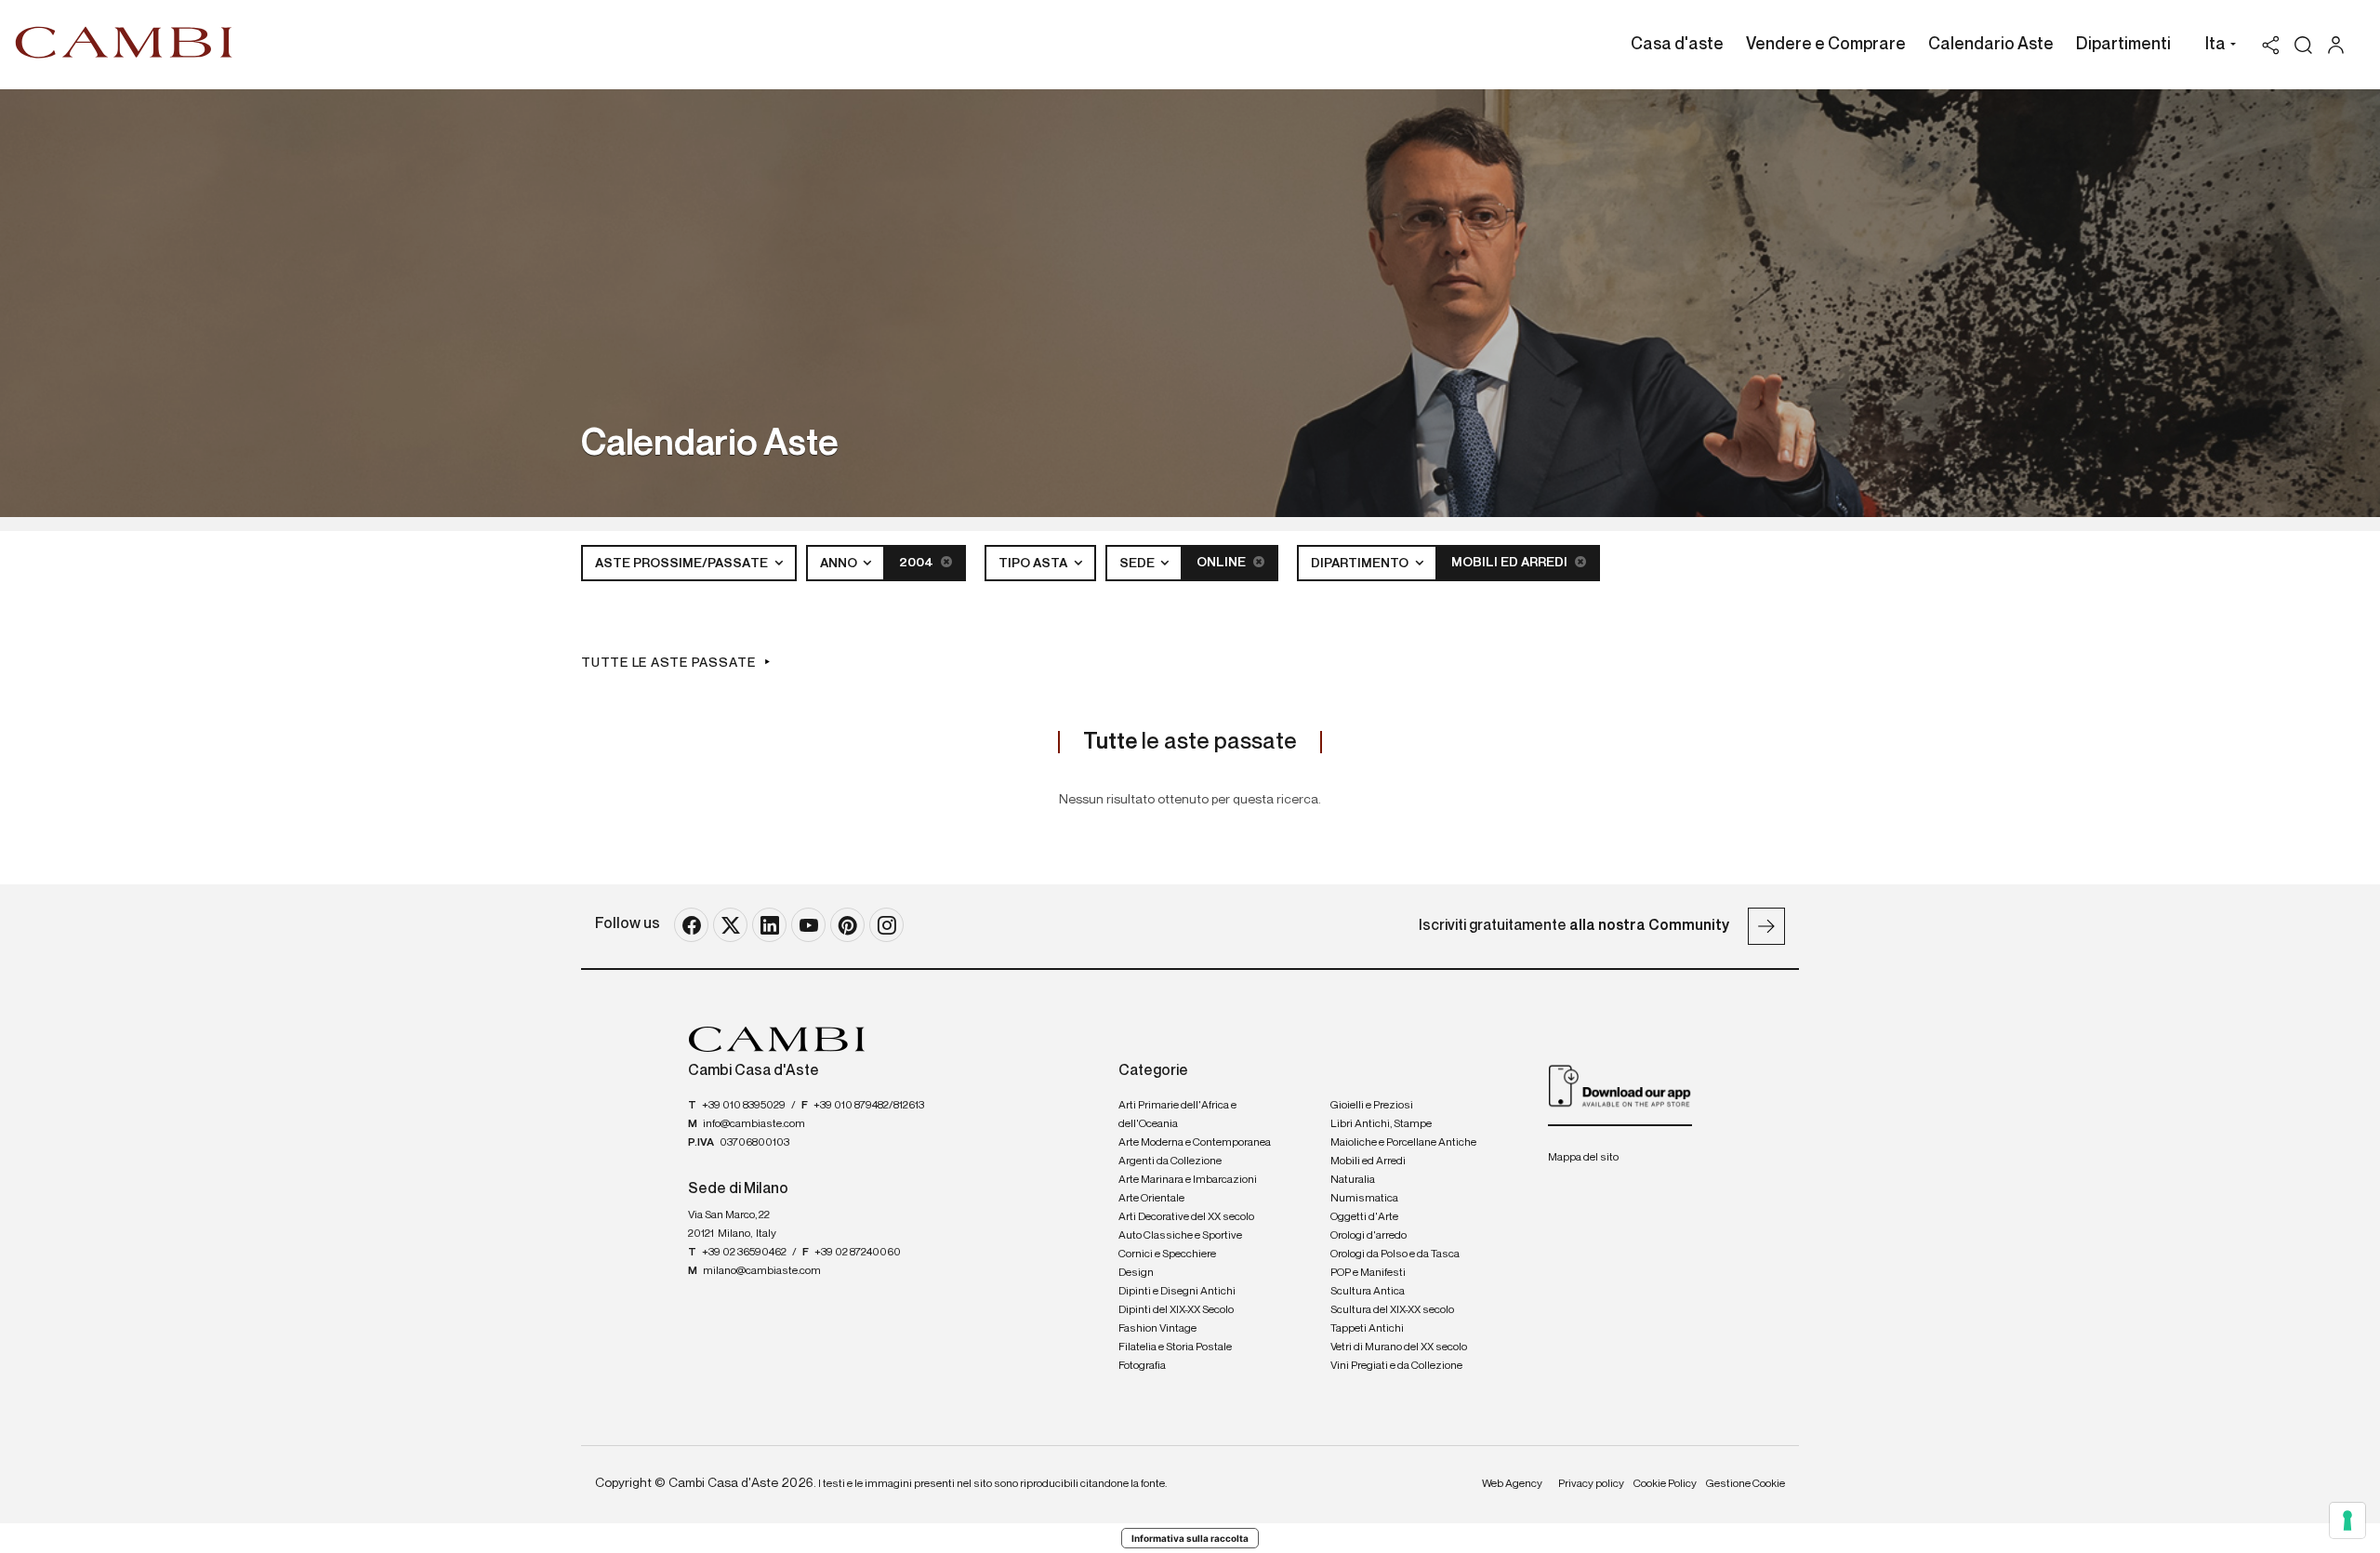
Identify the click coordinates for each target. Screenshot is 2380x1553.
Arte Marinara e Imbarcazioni (1188, 1180)
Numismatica (1364, 1199)
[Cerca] (2303, 45)
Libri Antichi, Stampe (1381, 1124)
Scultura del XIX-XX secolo (1392, 1310)
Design (1136, 1273)
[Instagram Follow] (886, 925)
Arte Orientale (1151, 1199)
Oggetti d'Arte (1364, 1217)
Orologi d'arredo (1368, 1236)
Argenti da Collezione (1170, 1161)
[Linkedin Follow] (769, 925)
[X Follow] (730, 925)
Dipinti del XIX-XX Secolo (1176, 1310)
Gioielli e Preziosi (1372, 1106)
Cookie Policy (1665, 1484)
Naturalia (1353, 1180)
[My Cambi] (2340, 45)
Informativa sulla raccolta (1190, 1538)
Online (1223, 563)
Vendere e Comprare (1826, 45)
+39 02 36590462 (744, 1253)
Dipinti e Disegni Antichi (1177, 1292)
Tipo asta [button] (1034, 564)
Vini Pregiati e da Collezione (1396, 1366)
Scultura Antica (1368, 1292)
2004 (918, 563)
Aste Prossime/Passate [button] (683, 564)
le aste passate (1190, 742)
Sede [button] (1138, 564)
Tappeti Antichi (1367, 1329)
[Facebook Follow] (691, 925)
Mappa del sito (1583, 1158)
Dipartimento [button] (1361, 564)
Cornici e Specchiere (1167, 1254)
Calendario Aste (1991, 45)
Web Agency (1512, 1484)
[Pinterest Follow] (847, 925)
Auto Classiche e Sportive (1180, 1236)
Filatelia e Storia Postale (1175, 1347)
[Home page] (124, 42)
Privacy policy (1591, 1484)
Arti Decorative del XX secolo (1186, 1217)
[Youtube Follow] (808, 925)
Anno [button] (840, 564)
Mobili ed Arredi (1511, 563)
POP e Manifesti (1368, 1273)
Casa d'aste (1677, 45)
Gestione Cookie (1745, 1484)
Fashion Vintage (1157, 1329)
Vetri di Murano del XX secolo (1399, 1347)
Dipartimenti (2123, 45)
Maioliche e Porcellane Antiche (1403, 1143)
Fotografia (1142, 1366)
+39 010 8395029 (744, 1106)
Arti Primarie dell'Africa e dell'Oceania (1177, 1115)
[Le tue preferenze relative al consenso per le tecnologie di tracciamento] (2347, 1520)
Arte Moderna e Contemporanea (1195, 1143)
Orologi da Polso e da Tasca (1395, 1254)
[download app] (1620, 1085)
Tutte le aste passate (668, 663)
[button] (2216, 46)
